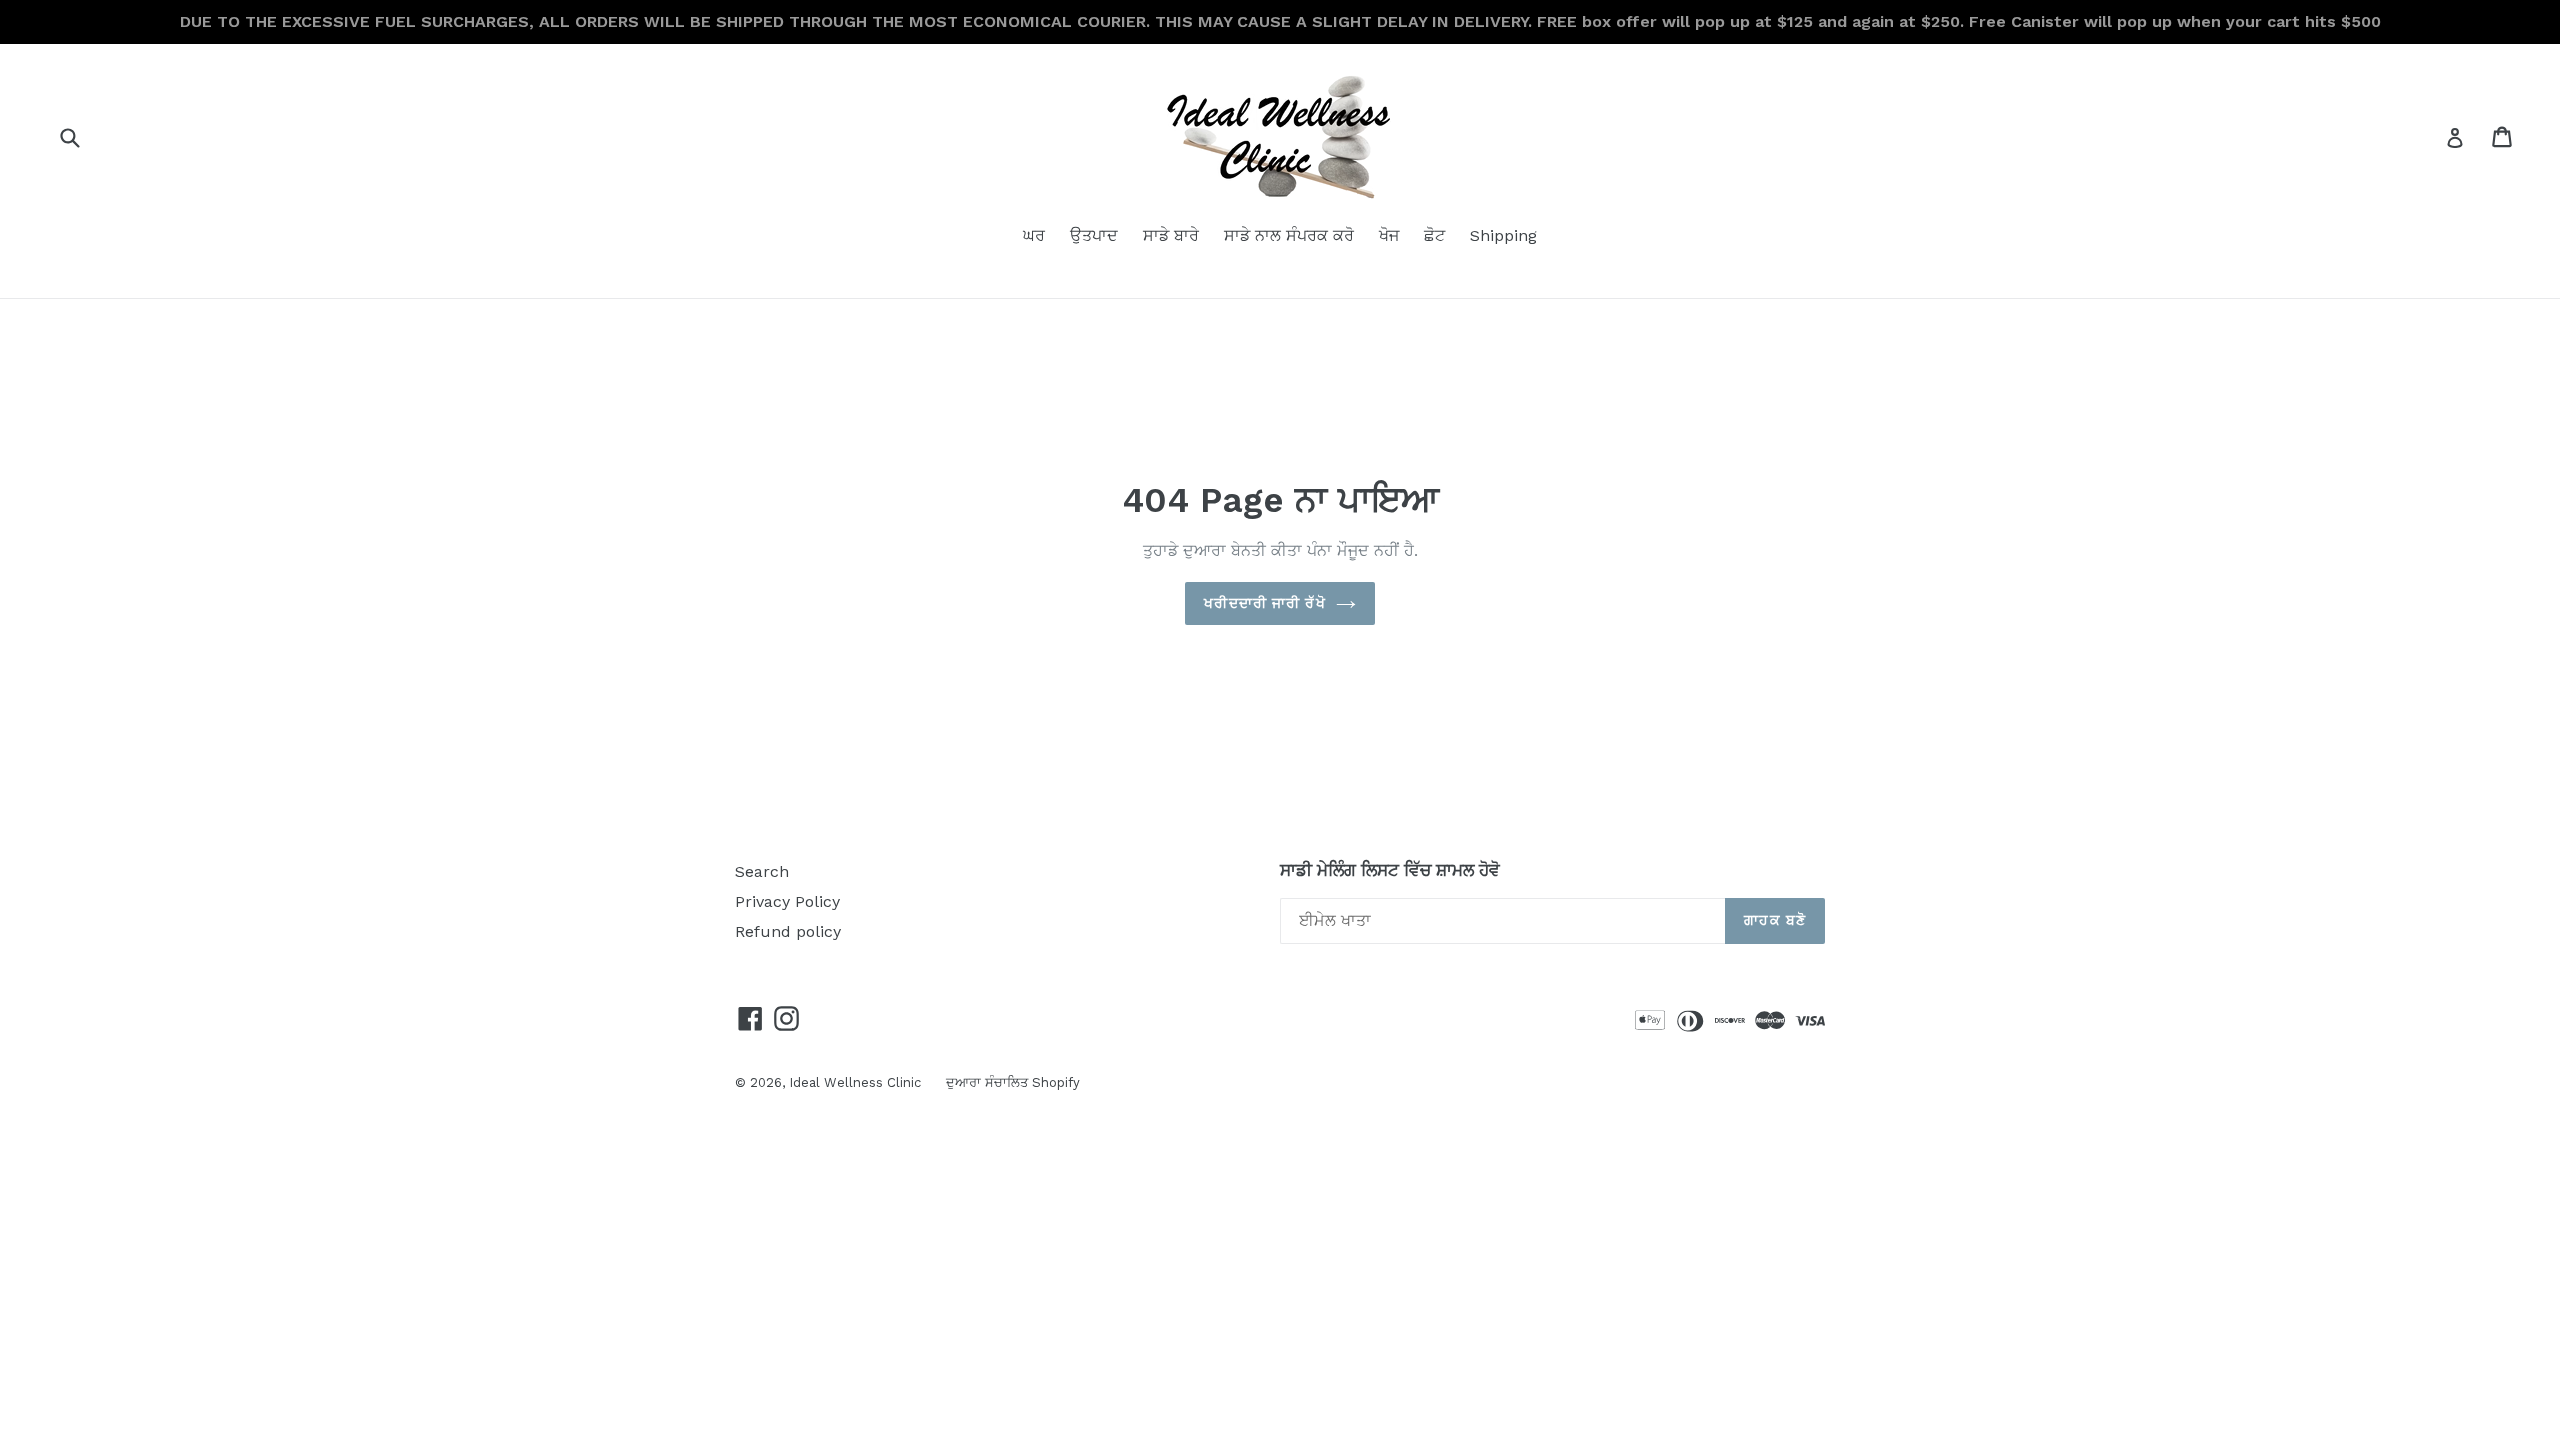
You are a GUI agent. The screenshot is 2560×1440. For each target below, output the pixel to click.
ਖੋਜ (1389, 235)
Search (762, 871)
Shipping (1503, 235)
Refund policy (788, 931)
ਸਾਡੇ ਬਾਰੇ (1171, 235)
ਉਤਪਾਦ (1094, 235)
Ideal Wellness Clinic (855, 1082)
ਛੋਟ (1434, 235)
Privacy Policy (787, 901)
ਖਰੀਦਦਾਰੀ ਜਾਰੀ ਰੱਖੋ (1264, 603)
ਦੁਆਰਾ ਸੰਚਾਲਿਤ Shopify (1013, 1082)
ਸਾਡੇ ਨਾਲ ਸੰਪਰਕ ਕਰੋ (1289, 235)
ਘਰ (1034, 235)
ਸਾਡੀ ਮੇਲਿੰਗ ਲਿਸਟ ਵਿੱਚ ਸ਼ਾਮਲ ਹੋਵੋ (1390, 870)
